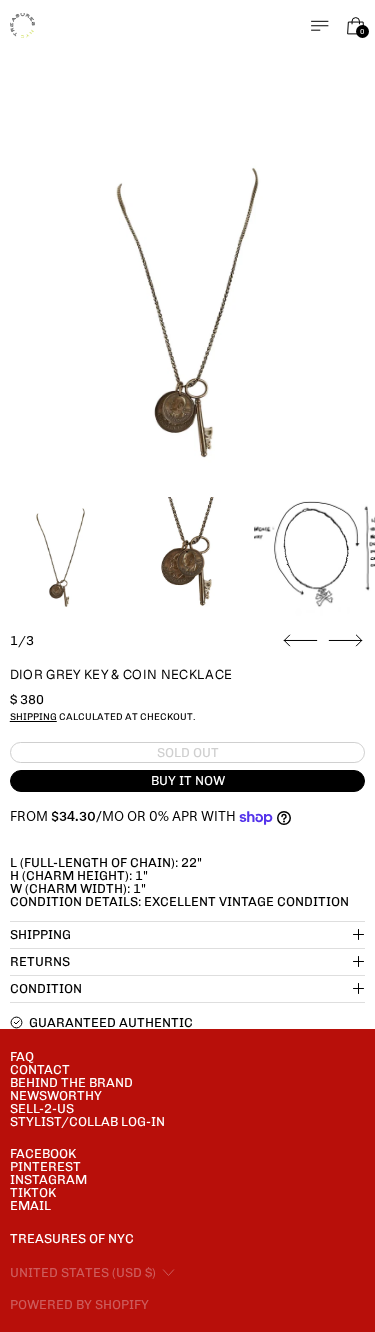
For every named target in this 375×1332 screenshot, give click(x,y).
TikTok (33, 1192)
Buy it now (188, 780)
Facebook (43, 1153)
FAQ (22, 1056)
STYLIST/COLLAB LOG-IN (87, 1121)
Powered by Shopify (79, 1304)
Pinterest (45, 1166)
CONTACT (40, 1069)
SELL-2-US (42, 1108)
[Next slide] (345, 641)
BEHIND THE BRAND (71, 1082)
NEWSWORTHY (56, 1095)
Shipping (33, 716)
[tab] (60, 557)
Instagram (48, 1179)
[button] (188, 313)
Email (30, 1205)
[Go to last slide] (300, 641)
